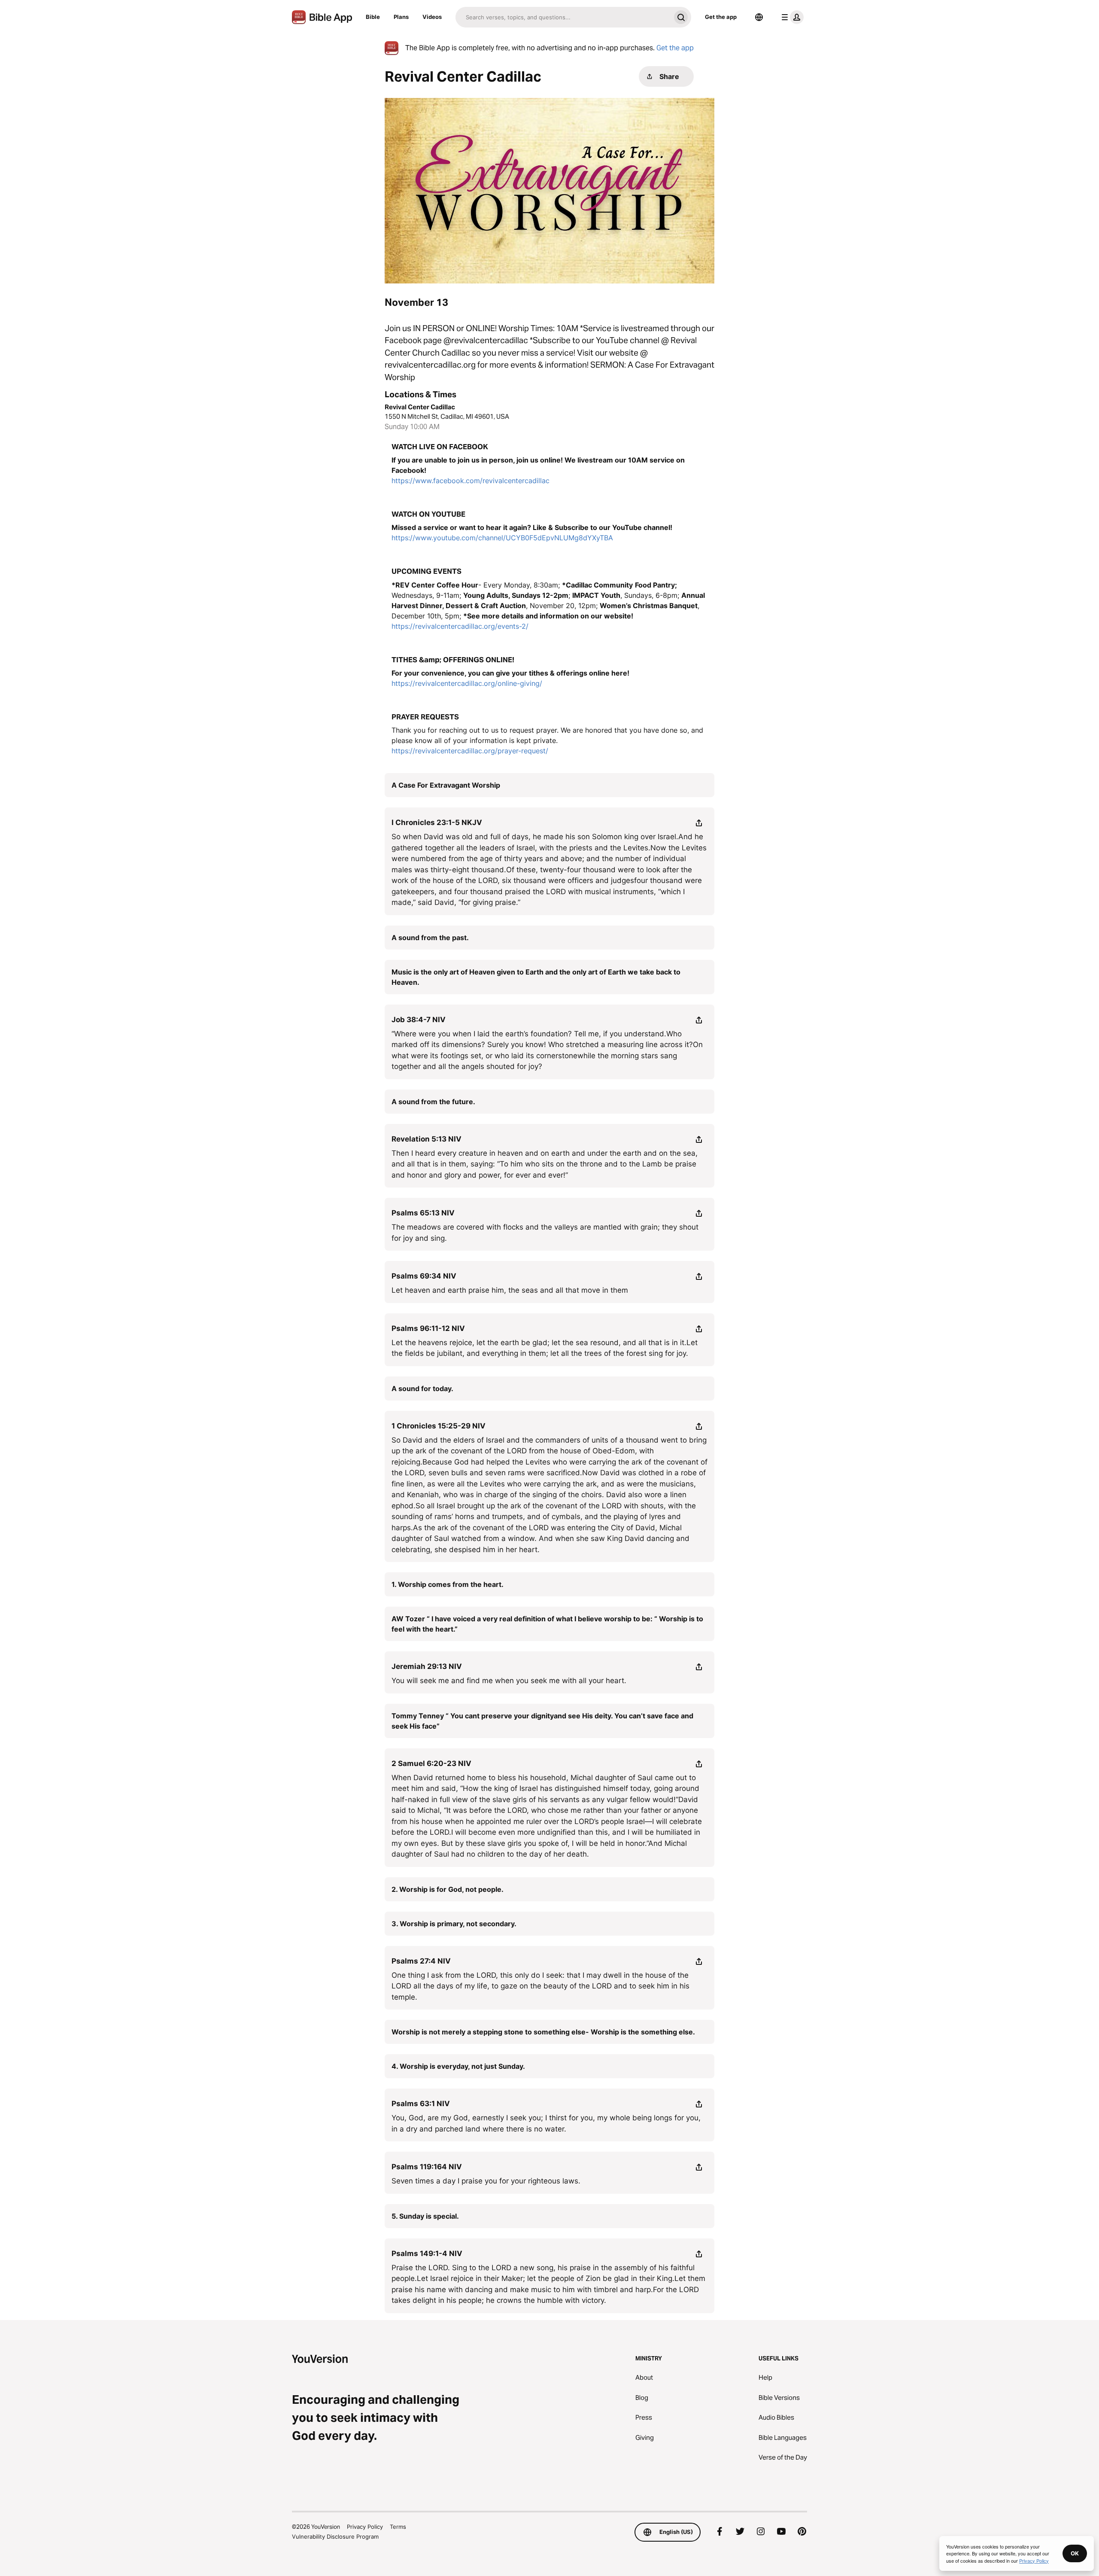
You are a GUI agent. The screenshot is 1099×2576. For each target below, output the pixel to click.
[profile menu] (791, 17)
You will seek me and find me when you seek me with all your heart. (509, 1681)
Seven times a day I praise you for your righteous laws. (486, 2181)
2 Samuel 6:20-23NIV (431, 1763)
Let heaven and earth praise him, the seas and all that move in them (510, 1290)
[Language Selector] (759, 17)
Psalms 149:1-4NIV (427, 2253)
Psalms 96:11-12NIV (428, 1328)
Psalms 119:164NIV (427, 2167)
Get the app (721, 17)
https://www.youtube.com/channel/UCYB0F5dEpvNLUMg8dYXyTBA (502, 538)
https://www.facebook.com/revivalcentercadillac (471, 481)
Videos (432, 17)
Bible (373, 17)
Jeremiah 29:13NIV (427, 1666)
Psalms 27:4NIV (421, 1961)
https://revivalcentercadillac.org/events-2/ (460, 626)
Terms (398, 2527)
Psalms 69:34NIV (424, 1276)
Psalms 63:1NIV (421, 2104)
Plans (401, 17)
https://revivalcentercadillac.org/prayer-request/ (470, 751)
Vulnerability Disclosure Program (335, 2536)
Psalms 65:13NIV (423, 1213)
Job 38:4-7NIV (419, 1020)
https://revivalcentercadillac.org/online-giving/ (467, 683)
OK (1075, 2553)
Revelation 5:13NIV (427, 1139)
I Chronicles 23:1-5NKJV (437, 822)
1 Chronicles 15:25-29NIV (439, 1426)
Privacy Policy (365, 2527)
